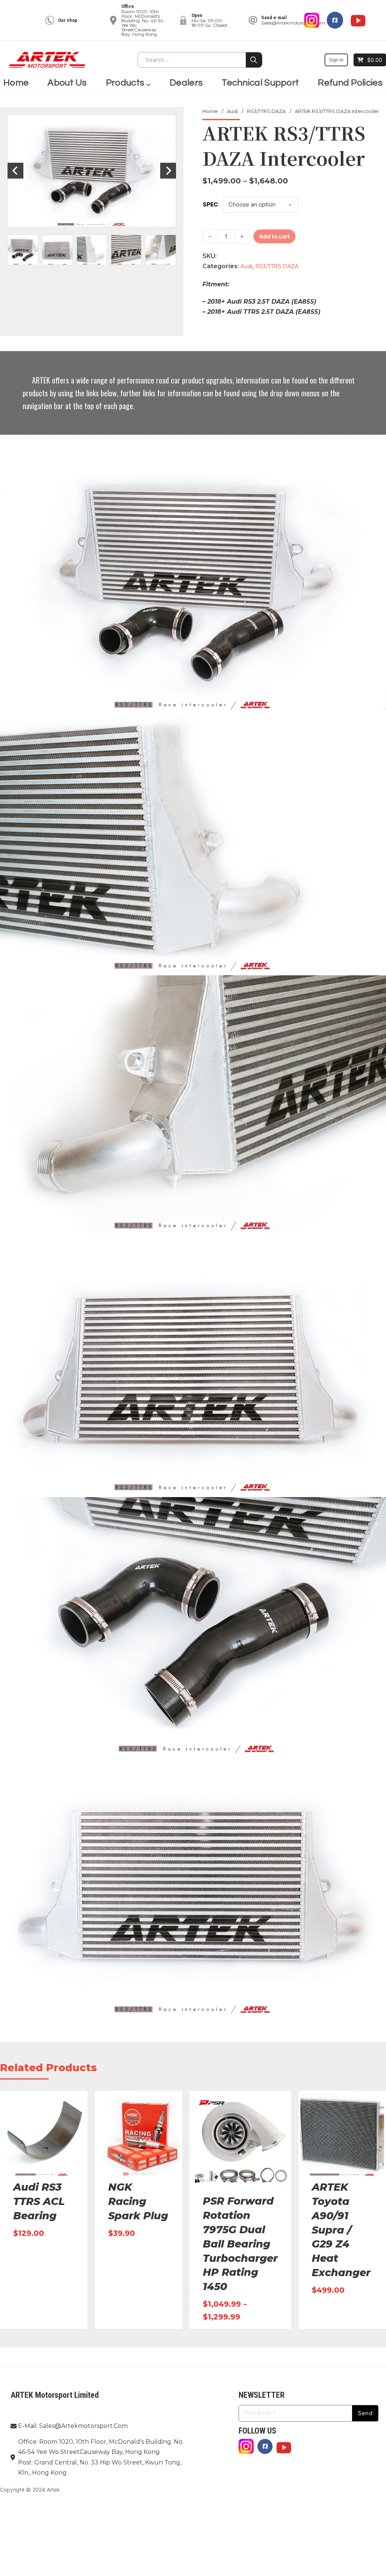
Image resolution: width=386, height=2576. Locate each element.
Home (16, 83)
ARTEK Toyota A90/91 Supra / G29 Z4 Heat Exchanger (341, 2230)
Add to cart (274, 236)
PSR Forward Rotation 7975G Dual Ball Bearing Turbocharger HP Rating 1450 (240, 2244)
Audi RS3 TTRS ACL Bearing (39, 2201)
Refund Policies (350, 83)
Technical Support (260, 83)
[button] (23, 250)
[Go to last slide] (15, 171)
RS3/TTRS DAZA (266, 111)
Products (125, 83)
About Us (67, 83)
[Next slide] (168, 171)
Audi (232, 111)
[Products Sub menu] (149, 83)
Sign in (336, 60)
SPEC (210, 204)
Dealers (186, 83)
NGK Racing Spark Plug (138, 2201)
